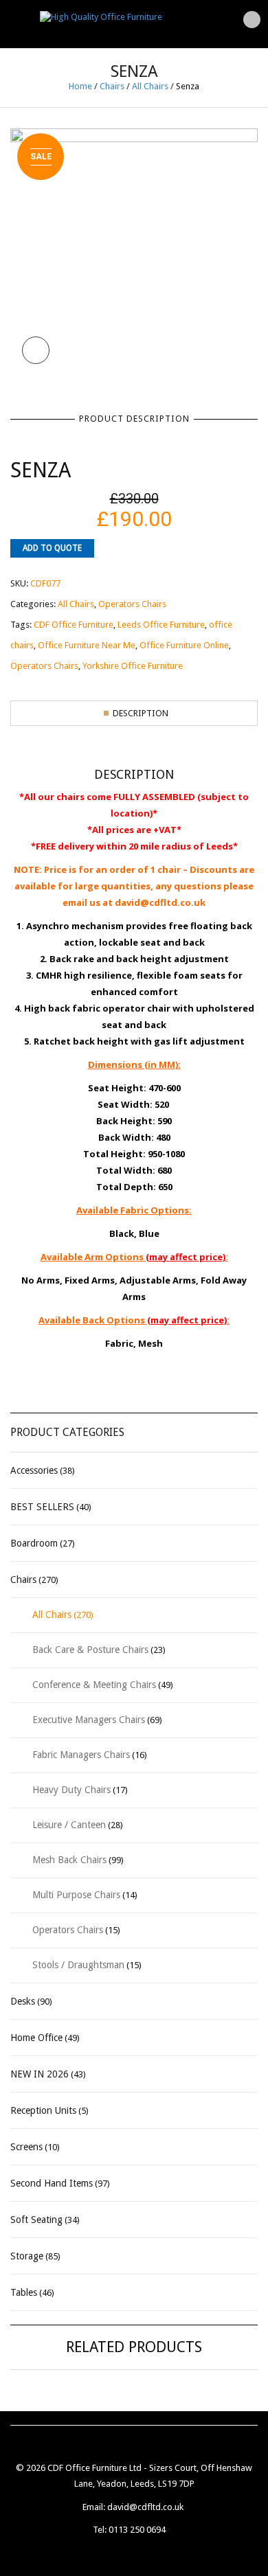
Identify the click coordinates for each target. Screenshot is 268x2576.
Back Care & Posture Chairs (90, 1650)
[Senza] (134, 251)
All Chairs (150, 86)
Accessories (34, 1470)
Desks (23, 2001)
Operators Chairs (68, 1930)
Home (80, 86)
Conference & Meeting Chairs (94, 1685)
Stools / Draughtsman (78, 1965)
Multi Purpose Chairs (76, 1895)
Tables (24, 2292)
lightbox (36, 350)
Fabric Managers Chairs (81, 1755)
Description (141, 713)
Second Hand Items (52, 2183)
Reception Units (43, 2110)
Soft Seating (36, 2220)
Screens (26, 2147)
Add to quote (52, 548)
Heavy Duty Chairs (71, 1790)
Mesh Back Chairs (69, 1860)
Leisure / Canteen (69, 1825)
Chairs (112, 86)
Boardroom (34, 1543)
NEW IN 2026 (40, 2074)
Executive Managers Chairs (89, 1720)
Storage (27, 2256)
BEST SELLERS (42, 1507)
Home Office (36, 2038)
